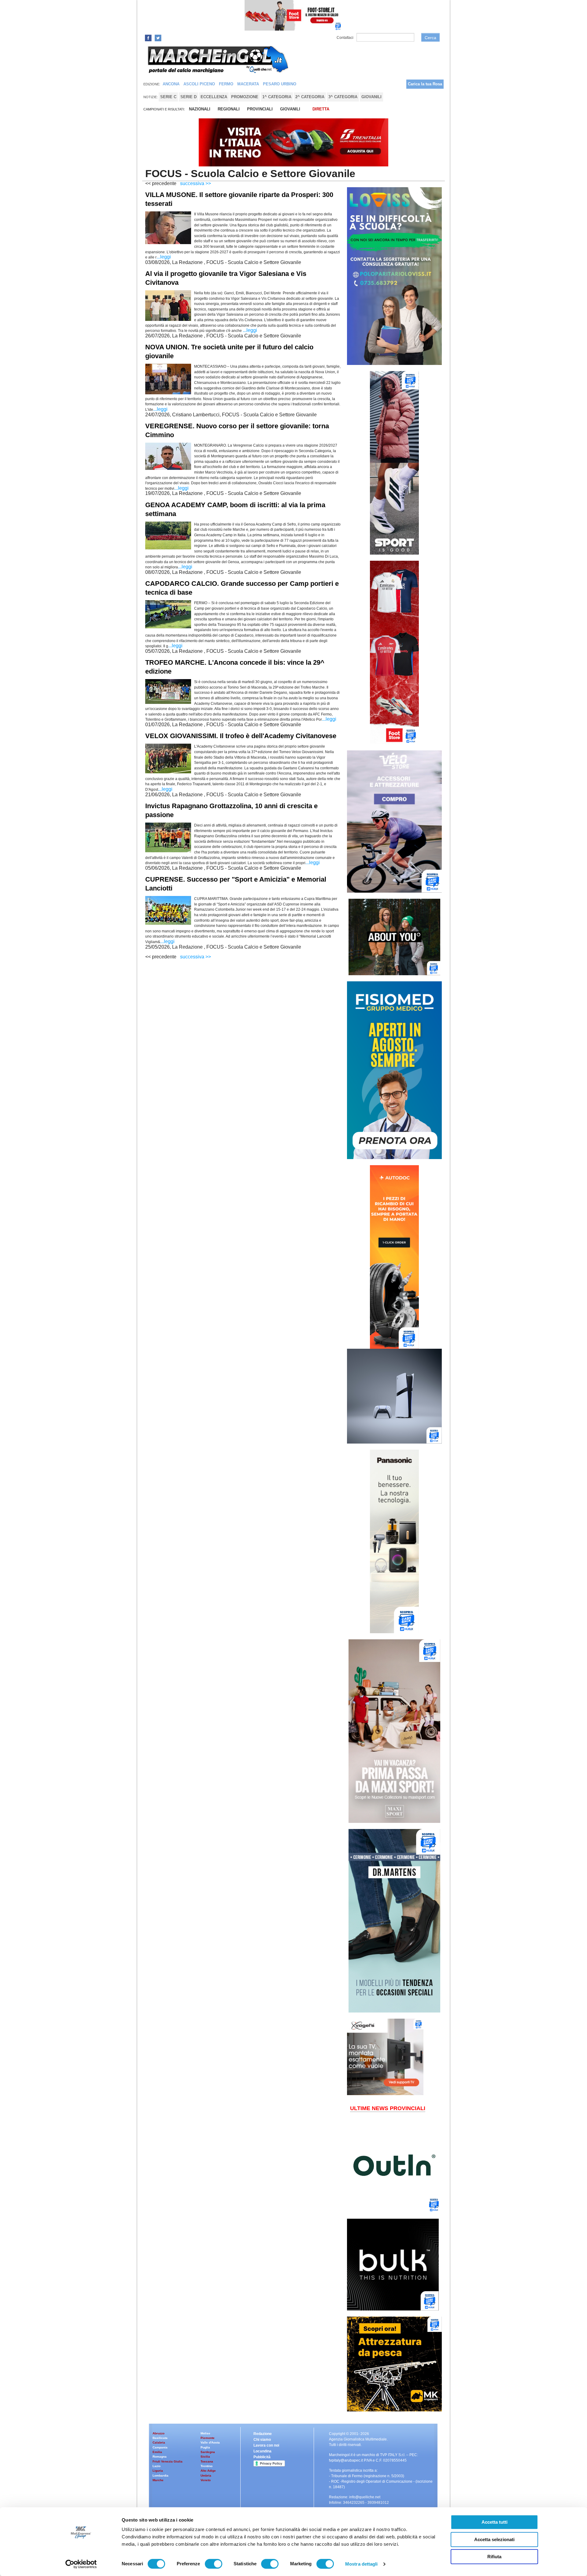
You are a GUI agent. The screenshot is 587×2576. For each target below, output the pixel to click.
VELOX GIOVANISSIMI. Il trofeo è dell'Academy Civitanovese (241, 736)
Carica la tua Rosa (425, 84)
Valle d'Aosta (210, 2442)
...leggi (164, 257)
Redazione (263, 2434)
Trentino (207, 2466)
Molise (205, 2433)
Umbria (206, 2476)
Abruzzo (159, 2433)
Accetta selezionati (494, 2539)
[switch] (214, 2564)
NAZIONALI (200, 109)
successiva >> (196, 183)
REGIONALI (229, 109)
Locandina (262, 2451)
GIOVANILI (290, 109)
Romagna (160, 2457)
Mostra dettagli (362, 2564)
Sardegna (208, 2452)
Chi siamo (262, 2440)
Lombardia (161, 2476)
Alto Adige (208, 2471)
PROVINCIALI (260, 109)
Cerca (430, 38)
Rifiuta (494, 2557)
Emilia (157, 2452)
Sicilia (205, 2457)
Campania (160, 2447)
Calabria (159, 2442)
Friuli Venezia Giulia (168, 2461)
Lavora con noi (266, 2445)
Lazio (157, 2466)
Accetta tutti (495, 2522)
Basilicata (160, 2438)
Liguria (158, 2471)
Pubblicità (262, 2457)
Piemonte (208, 2438)
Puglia (205, 2447)
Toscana (207, 2461)
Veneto (206, 2480)
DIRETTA (321, 109)
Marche (158, 2480)
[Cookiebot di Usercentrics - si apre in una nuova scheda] (81, 2564)
